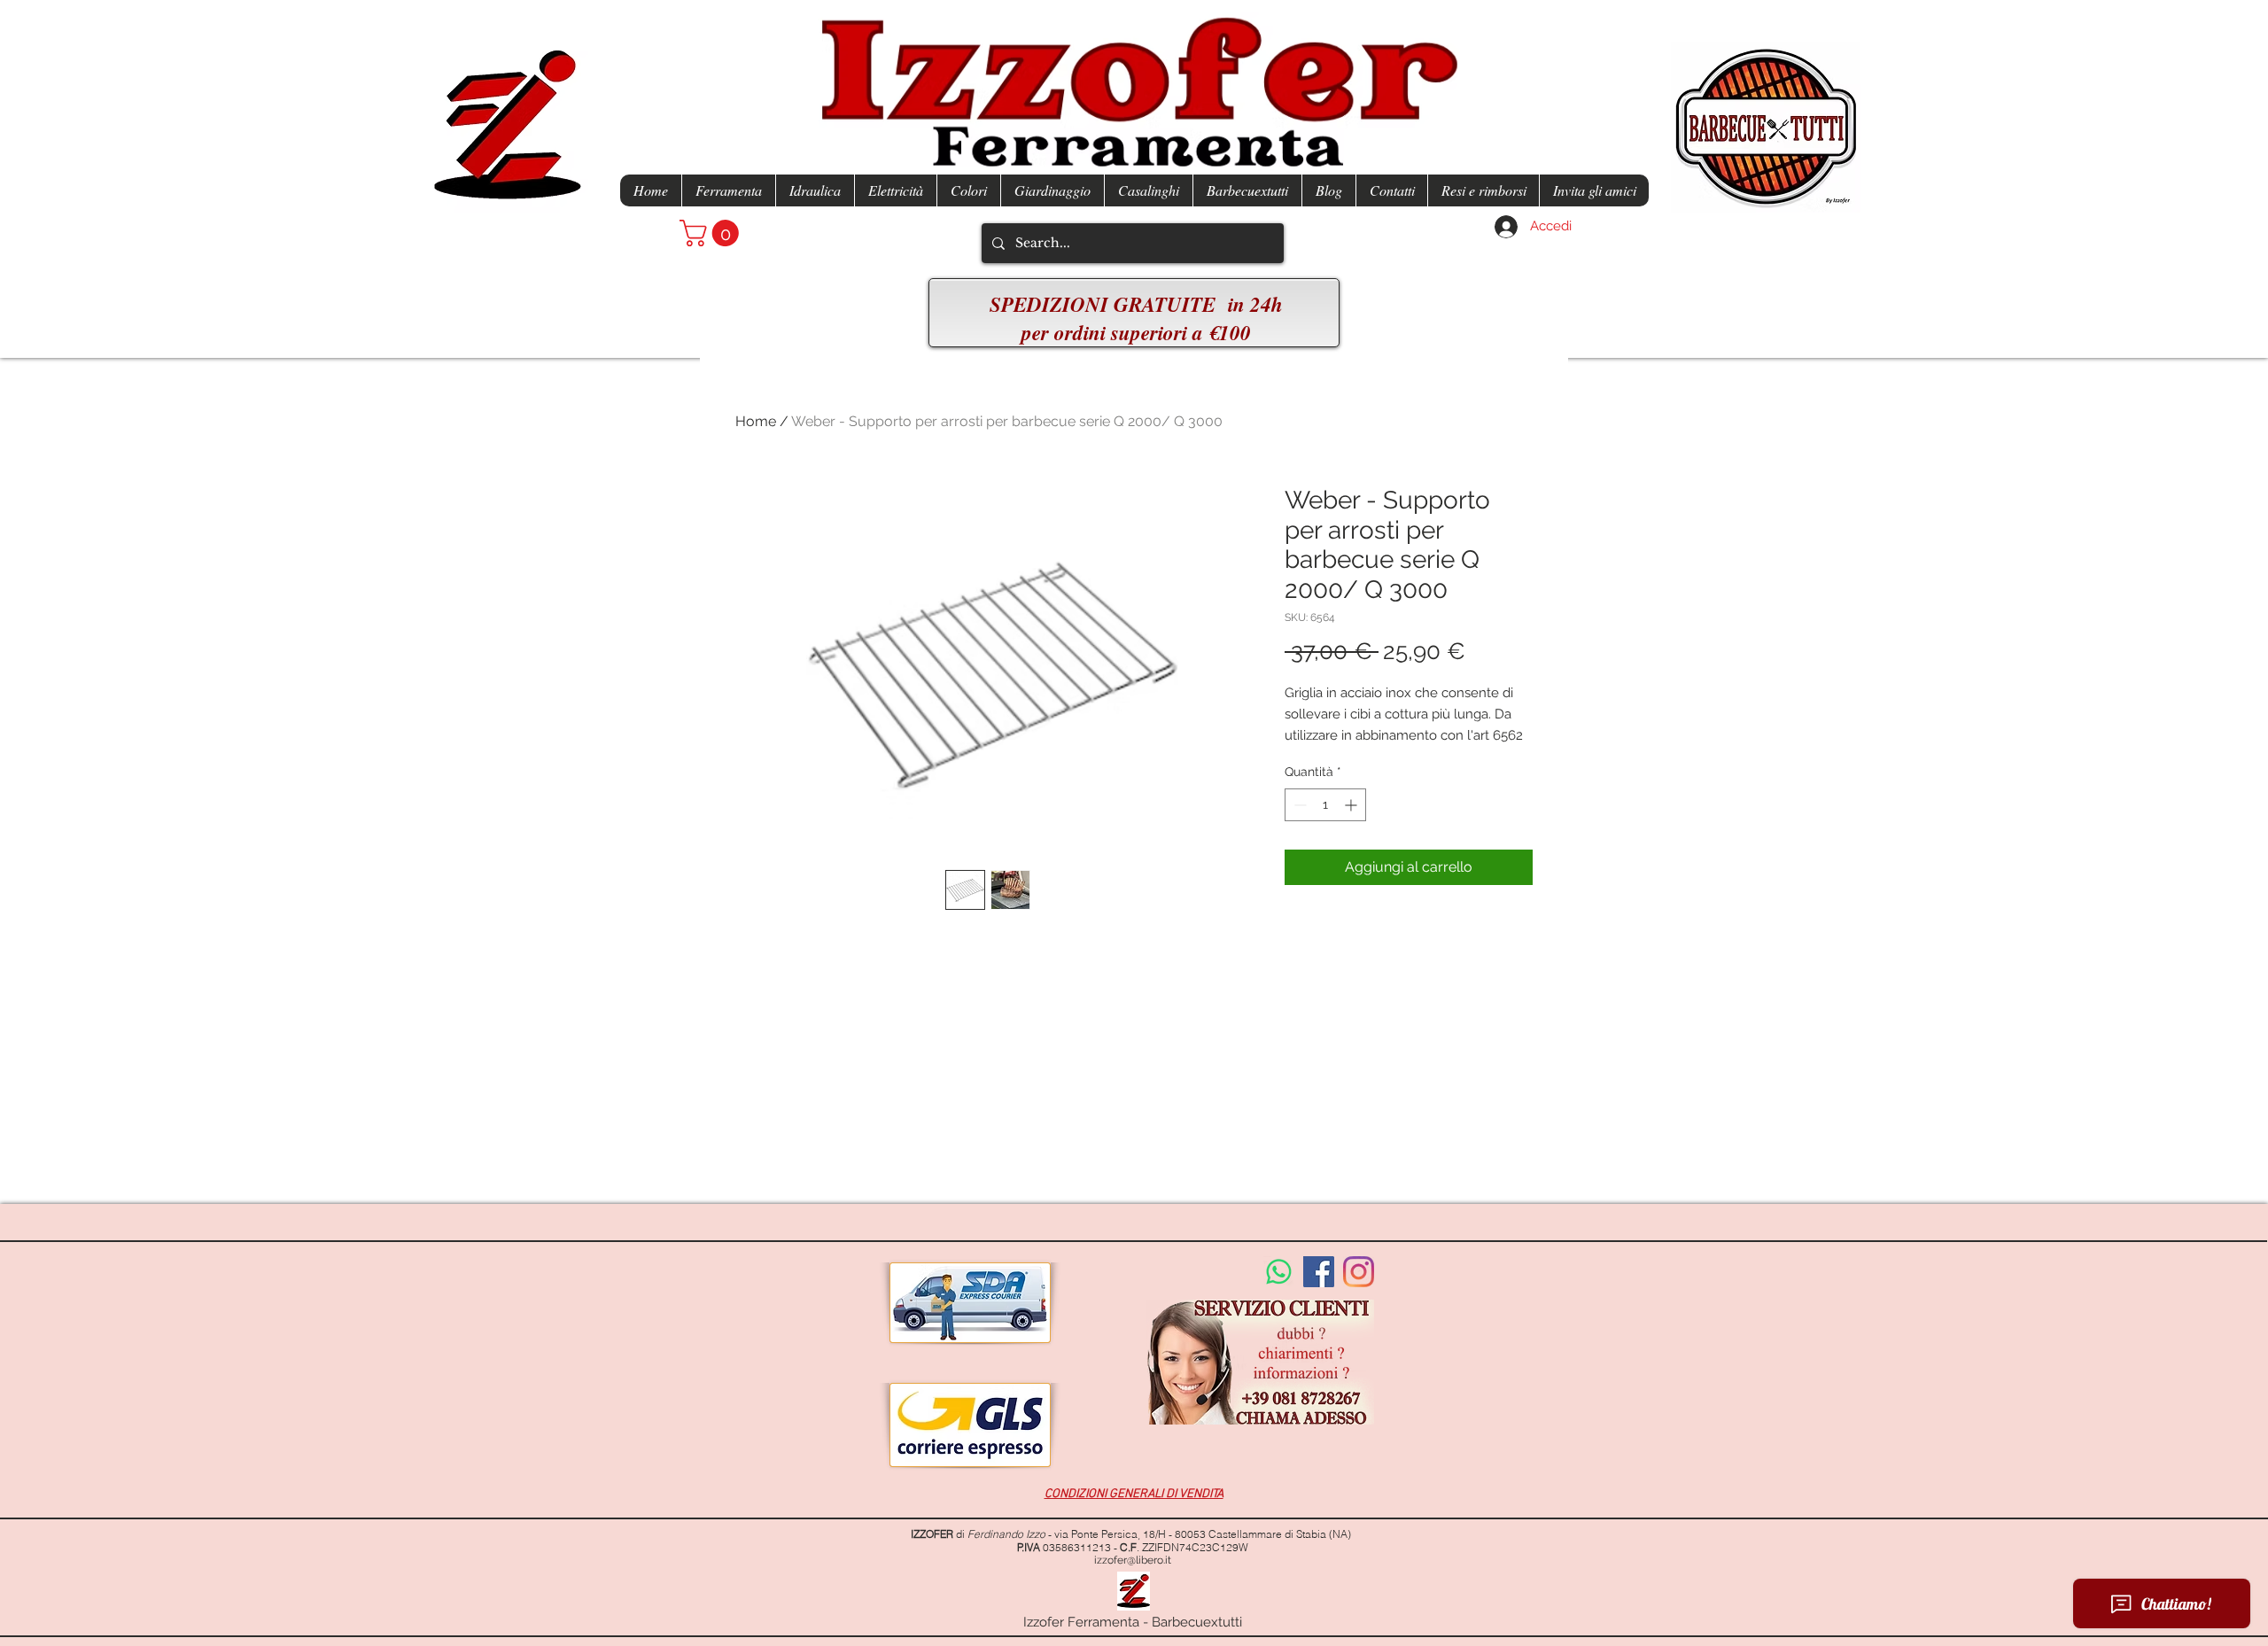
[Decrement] (1298, 805)
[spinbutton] (1325, 805)
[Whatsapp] (1279, 1272)
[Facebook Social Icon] (1319, 1272)
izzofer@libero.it (1133, 1560)
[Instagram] (1359, 1272)
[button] (712, 233)
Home (756, 421)
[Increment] (1352, 805)
